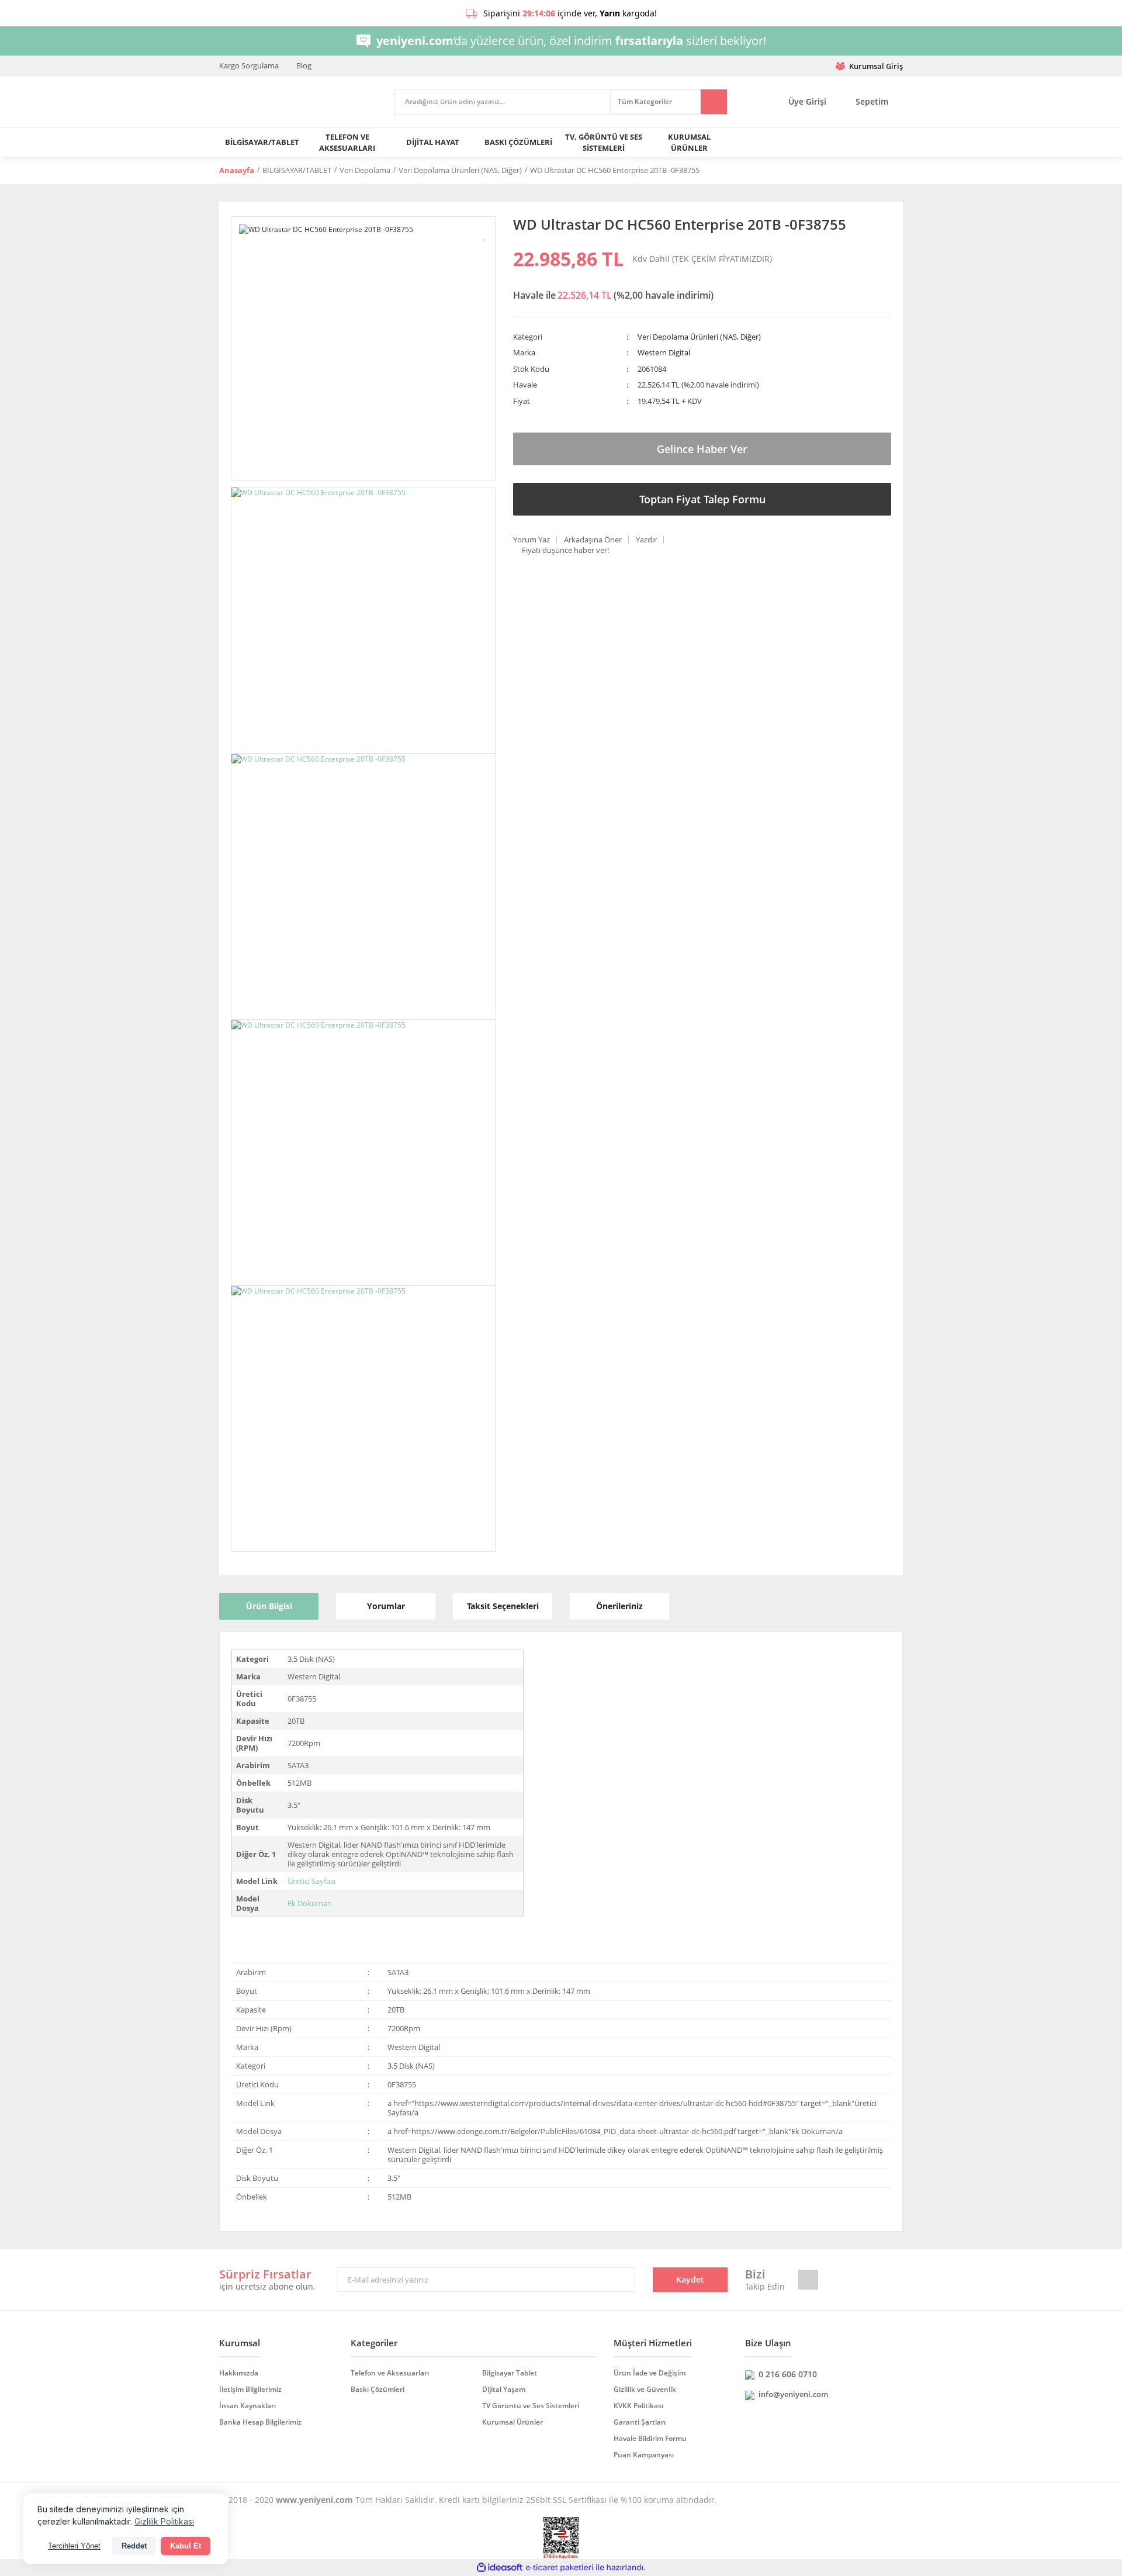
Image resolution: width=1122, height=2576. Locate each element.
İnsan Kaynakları (247, 2406)
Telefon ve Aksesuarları (390, 2373)
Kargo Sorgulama (249, 65)
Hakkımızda (239, 2373)
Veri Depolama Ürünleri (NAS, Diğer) (699, 337)
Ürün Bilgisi (269, 1606)
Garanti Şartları (640, 2422)
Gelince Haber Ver (702, 449)
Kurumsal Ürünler (512, 2422)
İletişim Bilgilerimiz (250, 2389)
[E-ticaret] (560, 2568)
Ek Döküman (310, 1903)
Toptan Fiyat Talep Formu (702, 499)
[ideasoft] (500, 2568)
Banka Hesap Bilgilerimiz (260, 2422)
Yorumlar (386, 1606)
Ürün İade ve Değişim (650, 2373)
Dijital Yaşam (504, 2389)
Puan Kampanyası (644, 2455)
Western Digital (664, 352)
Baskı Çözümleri (378, 2389)
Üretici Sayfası (311, 1881)
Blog (304, 65)
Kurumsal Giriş (876, 66)
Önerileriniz (619, 1606)
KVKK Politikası (638, 2406)
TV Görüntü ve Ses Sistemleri (531, 2406)
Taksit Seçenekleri (503, 1606)
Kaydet (690, 2279)
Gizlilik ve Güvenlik (645, 2389)
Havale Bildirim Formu (650, 2438)
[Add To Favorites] (484, 234)
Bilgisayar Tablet (510, 2373)
